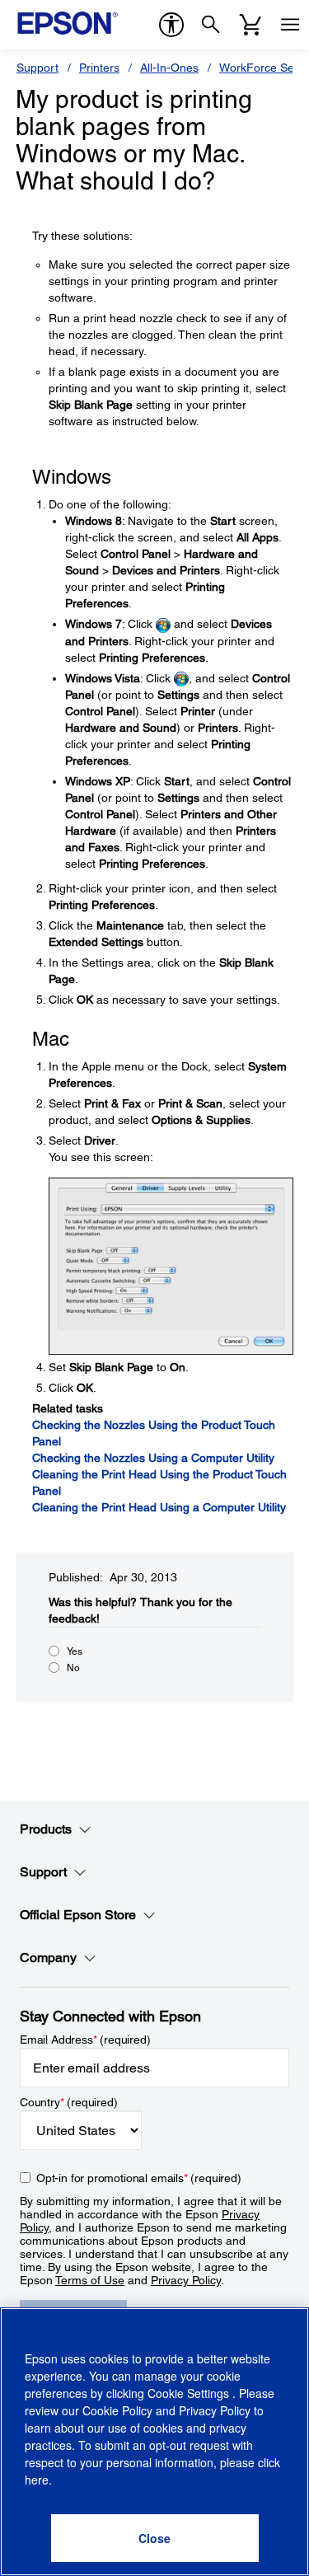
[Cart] (250, 25)
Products (46, 1829)
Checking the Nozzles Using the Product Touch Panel (154, 1433)
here (37, 2480)
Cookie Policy (117, 2410)
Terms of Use (90, 2280)
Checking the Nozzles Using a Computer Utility (153, 1458)
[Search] (211, 25)
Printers (99, 68)
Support (37, 68)
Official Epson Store (78, 1915)
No (73, 1668)
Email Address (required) (85, 2040)
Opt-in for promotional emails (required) (139, 2178)
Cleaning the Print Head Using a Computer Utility (159, 1507)
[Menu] (290, 25)
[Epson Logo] (68, 23)
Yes (75, 1651)
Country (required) (69, 2102)
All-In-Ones (169, 68)
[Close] (155, 2538)
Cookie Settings (190, 2393)
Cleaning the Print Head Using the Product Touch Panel (159, 1482)
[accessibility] (171, 25)
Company (48, 1958)
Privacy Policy (186, 2280)
